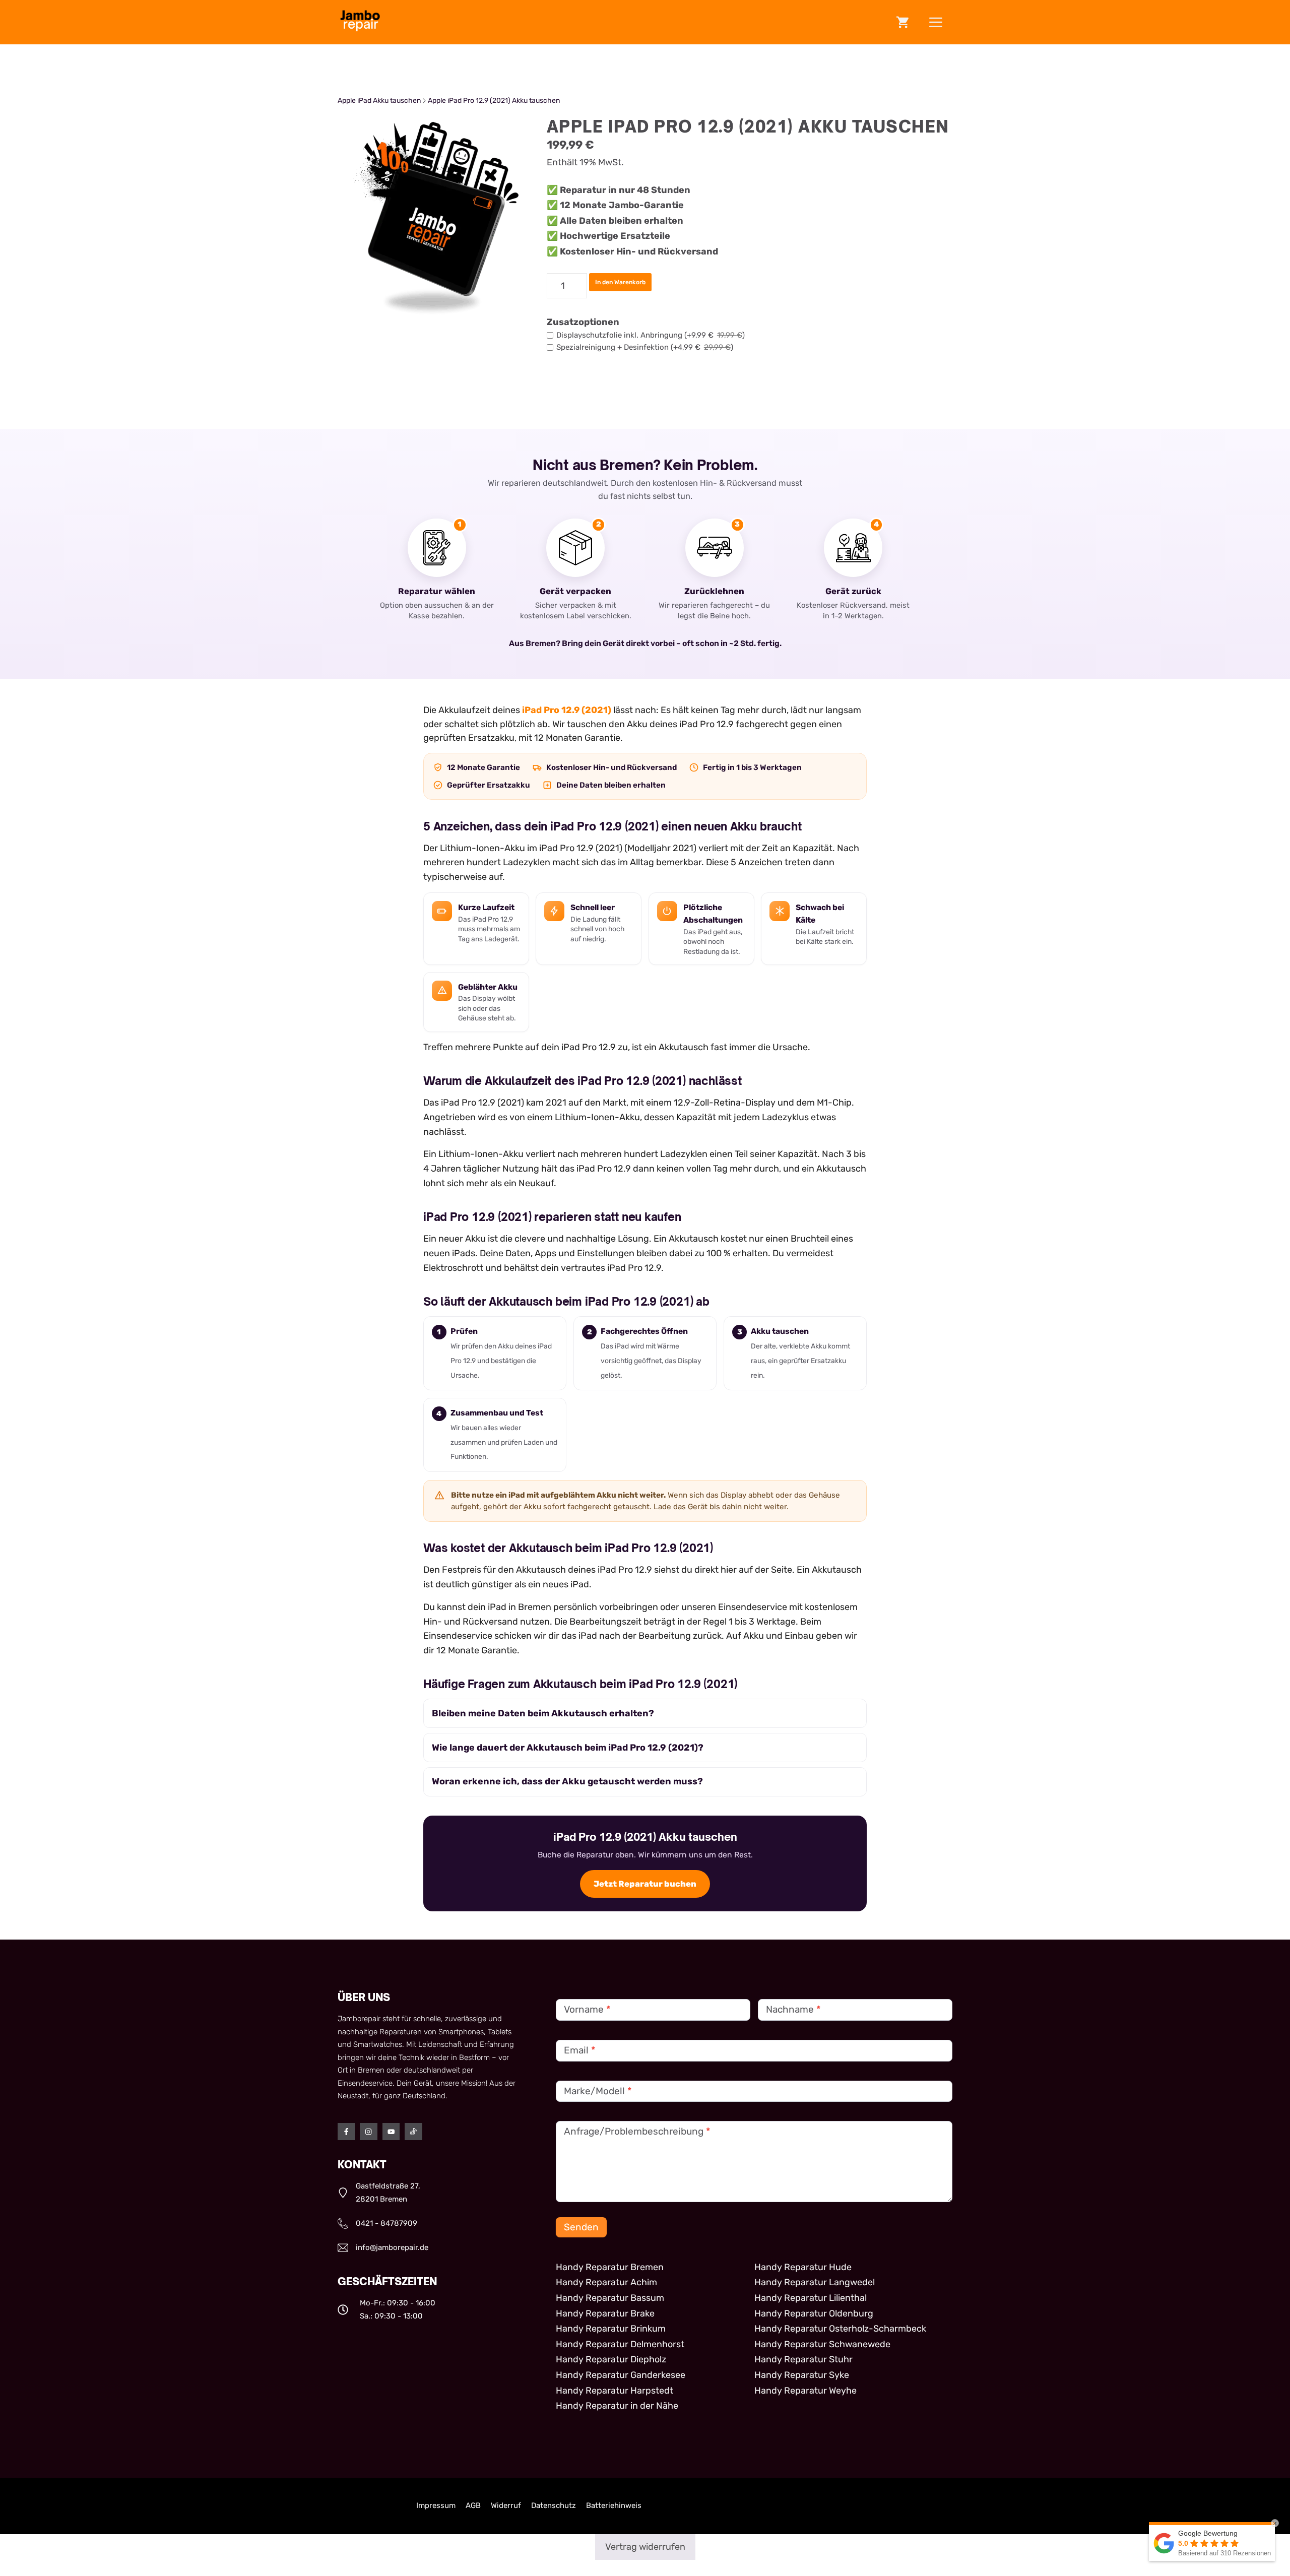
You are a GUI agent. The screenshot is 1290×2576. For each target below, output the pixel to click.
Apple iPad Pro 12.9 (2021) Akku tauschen (494, 101)
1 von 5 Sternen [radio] (344, 2496)
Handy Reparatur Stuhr (803, 2359)
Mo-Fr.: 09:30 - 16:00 (398, 2303)
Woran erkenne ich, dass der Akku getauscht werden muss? (567, 1781)
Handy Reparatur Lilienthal (811, 2298)
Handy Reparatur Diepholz (611, 2359)
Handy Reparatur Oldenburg (814, 2313)
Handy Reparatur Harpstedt (615, 2391)
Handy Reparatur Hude (803, 2267)
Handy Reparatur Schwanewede (822, 2344)
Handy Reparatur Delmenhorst (620, 2344)
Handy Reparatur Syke (802, 2375)
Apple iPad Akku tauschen (379, 101)
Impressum (436, 2505)
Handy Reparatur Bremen (610, 2267)
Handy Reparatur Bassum (610, 2298)
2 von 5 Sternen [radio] (358, 2496)
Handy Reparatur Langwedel (815, 2282)
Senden (581, 2227)
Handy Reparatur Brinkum (611, 2329)
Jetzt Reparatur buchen (645, 1884)
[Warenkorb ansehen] (902, 22)
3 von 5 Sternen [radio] (372, 2496)
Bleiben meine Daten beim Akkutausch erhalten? (543, 1713)
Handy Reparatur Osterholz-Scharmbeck (840, 2329)
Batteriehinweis (614, 2505)
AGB (473, 2505)
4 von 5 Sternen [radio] (386, 2496)
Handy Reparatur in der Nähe (617, 2406)
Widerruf (506, 2505)
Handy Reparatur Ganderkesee (621, 2375)
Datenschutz (554, 2505)
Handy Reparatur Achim (606, 2282)
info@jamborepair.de (392, 2247)
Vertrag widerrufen (645, 2547)
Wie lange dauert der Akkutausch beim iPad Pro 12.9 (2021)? (568, 1748)
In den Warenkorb (620, 282)
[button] (936, 22)
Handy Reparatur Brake (605, 2313)
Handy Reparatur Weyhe (805, 2391)
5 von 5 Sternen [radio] (400, 2496)
